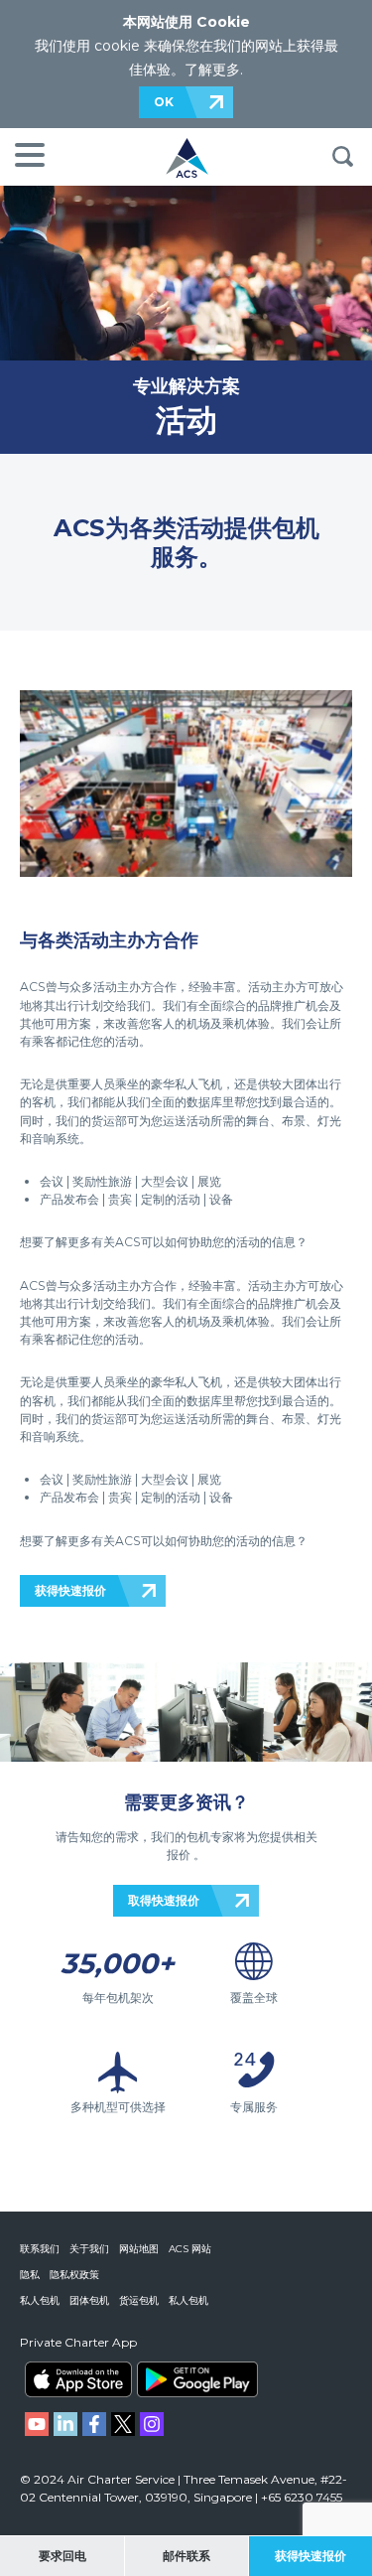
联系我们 (40, 2249)
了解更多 (212, 70)
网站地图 (139, 2249)
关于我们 (89, 2249)
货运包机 (139, 2300)
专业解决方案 (186, 386)
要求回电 (62, 2556)
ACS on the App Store (78, 2379)
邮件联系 (186, 2556)
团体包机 (89, 2300)
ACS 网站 (190, 2249)
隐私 (30, 2275)
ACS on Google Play (197, 2379)
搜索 (342, 157)
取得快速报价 (164, 1900)
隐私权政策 (74, 2275)
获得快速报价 (70, 1590)
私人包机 (40, 2300)
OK (164, 102)
